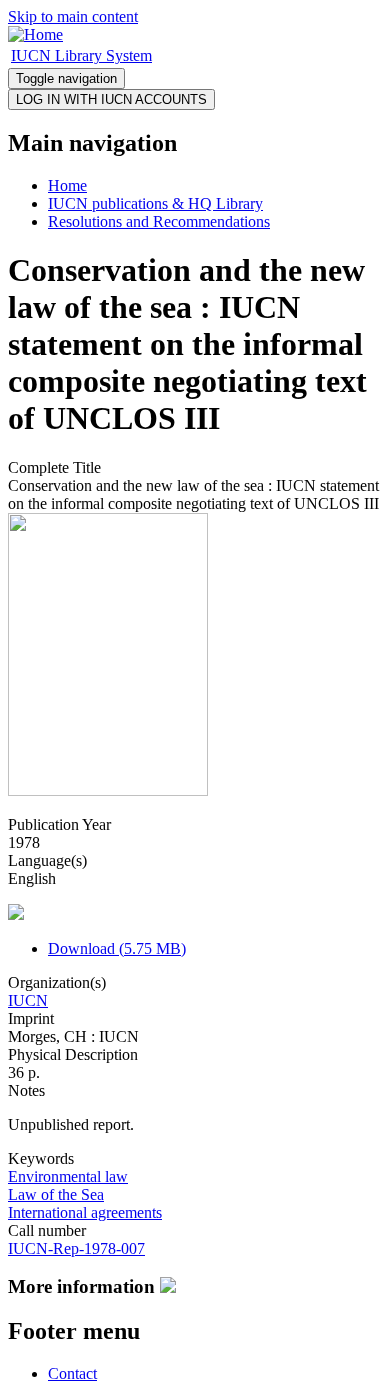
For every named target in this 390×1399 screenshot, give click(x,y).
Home (67, 185)
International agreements (85, 1212)
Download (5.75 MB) (117, 948)
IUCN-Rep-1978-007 (76, 1248)
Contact (72, 1373)
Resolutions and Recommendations (159, 221)
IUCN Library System (81, 55)
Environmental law (68, 1176)
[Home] (35, 34)
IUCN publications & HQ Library (155, 203)
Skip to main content (73, 16)
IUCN (28, 1000)
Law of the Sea (56, 1194)
